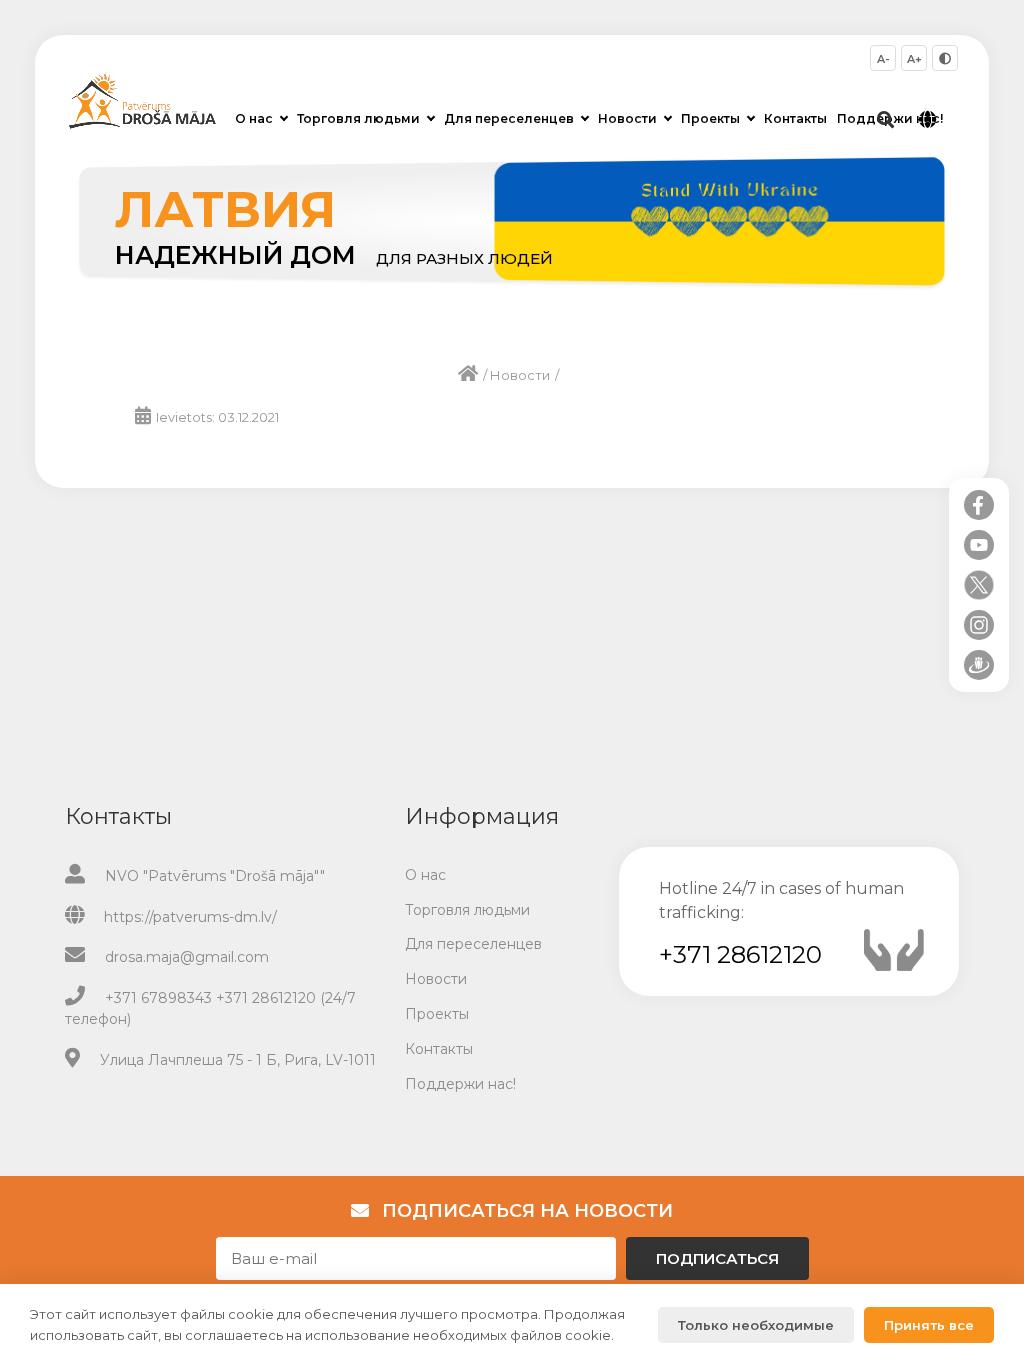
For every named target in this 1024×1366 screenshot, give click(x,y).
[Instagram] (979, 625)
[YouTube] (979, 545)
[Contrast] (945, 58)
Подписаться (717, 1258)
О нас (254, 118)
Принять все (929, 1325)
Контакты (795, 118)
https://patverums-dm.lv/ (190, 917)
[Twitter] (979, 585)
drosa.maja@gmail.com (187, 957)
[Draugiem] (979, 665)
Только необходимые (756, 1325)
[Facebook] (979, 505)
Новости (627, 118)
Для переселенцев (509, 118)
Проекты (710, 118)
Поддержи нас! (460, 1084)
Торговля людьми (358, 118)
